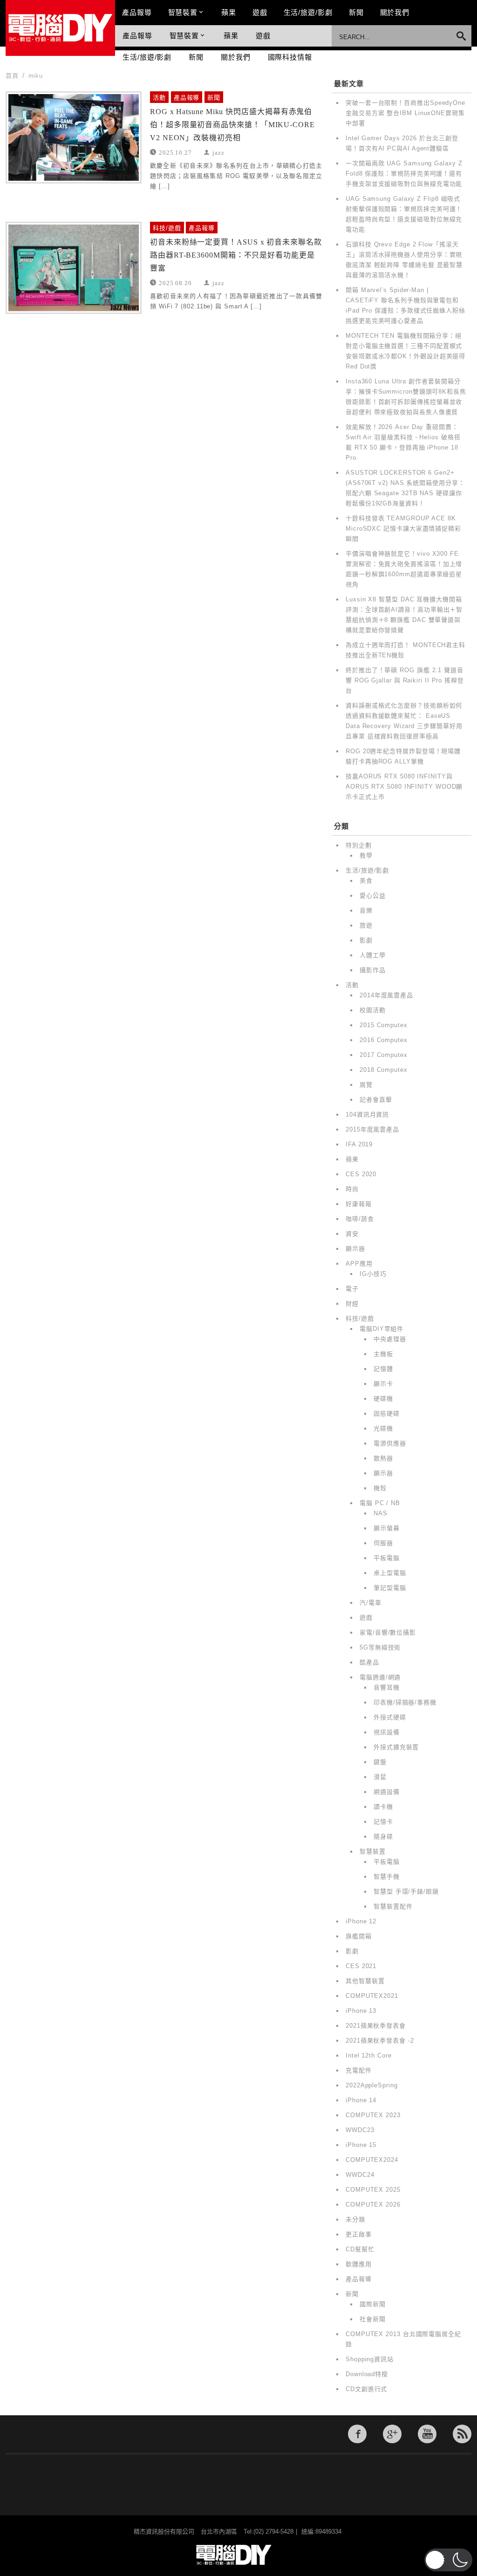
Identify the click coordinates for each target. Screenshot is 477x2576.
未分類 (355, 2219)
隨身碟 (383, 1837)
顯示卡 (383, 1384)
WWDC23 (360, 2130)
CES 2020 (361, 1174)
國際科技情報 (290, 57)
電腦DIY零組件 (382, 1329)
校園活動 (373, 1010)
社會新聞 (373, 2319)
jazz (218, 152)
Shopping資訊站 (370, 2359)
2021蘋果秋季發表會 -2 (380, 2041)
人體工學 (373, 955)
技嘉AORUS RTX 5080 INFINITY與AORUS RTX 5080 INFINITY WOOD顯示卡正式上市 (404, 787)
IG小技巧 (373, 1274)
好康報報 (359, 1204)
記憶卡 (383, 1822)
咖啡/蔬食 (360, 1219)
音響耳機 (387, 1687)
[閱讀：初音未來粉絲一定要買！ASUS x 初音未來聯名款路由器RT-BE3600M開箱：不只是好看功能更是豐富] (74, 268)
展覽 (366, 1085)
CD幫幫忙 (360, 2249)
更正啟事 (359, 2234)
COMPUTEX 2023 (373, 2115)
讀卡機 (383, 1807)
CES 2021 (361, 1966)
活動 (159, 98)
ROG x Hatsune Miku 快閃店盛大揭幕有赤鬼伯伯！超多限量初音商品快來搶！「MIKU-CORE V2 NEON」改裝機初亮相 (232, 125)
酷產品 (369, 1662)
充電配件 (359, 2070)
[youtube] (427, 2434)
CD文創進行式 (366, 2389)
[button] (448, 2560)
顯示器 (355, 1249)
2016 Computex (384, 1040)
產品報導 (137, 12)
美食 (366, 881)
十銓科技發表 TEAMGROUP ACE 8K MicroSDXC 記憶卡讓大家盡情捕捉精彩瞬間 (403, 528)
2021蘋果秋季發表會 (376, 2026)
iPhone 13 (361, 2011)
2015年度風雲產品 (372, 1129)
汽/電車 (371, 1603)
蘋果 (229, 12)
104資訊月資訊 (367, 1114)
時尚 (352, 1189)
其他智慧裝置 (365, 1981)
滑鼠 (380, 1777)
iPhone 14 (361, 2100)
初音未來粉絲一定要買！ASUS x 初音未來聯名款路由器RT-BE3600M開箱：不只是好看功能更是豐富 (236, 255)
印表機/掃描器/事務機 (405, 1702)
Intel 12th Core (369, 2055)
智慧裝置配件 (393, 1906)
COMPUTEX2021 (372, 1996)
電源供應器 (390, 1443)
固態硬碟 (387, 1414)
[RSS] (462, 2434)
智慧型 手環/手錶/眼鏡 (406, 1891)
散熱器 (383, 1458)
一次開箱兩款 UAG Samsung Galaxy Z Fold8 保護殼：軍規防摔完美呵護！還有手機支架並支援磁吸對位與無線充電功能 (404, 174)
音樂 (366, 910)
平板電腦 (387, 1558)
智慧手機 (387, 1877)
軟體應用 (359, 2264)
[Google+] (392, 2434)
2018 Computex (384, 1070)
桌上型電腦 (390, 1573)
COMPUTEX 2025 (373, 2190)
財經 (352, 1304)
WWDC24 (360, 2175)
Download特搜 (367, 2374)
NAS (381, 1513)
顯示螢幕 (387, 1528)
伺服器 (383, 1543)
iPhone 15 (361, 2145)
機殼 (380, 1488)
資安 (352, 1234)
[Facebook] (357, 2434)
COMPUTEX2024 (372, 2160)
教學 (366, 855)
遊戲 (260, 12)
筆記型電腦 (390, 1588)
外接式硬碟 (390, 1717)
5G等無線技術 (380, 1647)
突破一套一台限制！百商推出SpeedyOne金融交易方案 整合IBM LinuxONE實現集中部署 (405, 113)
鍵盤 (380, 1762)
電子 (352, 1289)
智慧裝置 (183, 12)
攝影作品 (373, 970)
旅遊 (366, 925)
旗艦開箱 (359, 1936)
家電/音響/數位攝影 (388, 1632)
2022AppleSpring (372, 2085)
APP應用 (359, 1264)
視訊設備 (387, 1732)
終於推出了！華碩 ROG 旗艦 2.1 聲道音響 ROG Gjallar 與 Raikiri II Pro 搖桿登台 (405, 680)
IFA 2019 (359, 1144)
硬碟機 (383, 1399)
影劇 (366, 940)
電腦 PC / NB (380, 1503)
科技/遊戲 (167, 228)
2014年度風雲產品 (386, 995)
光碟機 (383, 1428)
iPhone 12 (361, 1921)
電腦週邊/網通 (380, 1677)
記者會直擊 (376, 1100)
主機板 (383, 1354)
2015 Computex (384, 1025)
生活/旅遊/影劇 (308, 12)
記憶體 (383, 1369)
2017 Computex (384, 1055)
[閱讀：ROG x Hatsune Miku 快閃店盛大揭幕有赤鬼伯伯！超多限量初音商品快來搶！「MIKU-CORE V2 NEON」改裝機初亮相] (74, 137)
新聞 (356, 12)
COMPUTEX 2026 (373, 2205)
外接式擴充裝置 (396, 1747)
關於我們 (395, 12)
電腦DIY (60, 28)
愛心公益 (373, 896)
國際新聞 (373, 2304)
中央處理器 (390, 1339)
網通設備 (387, 1792)
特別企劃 (359, 845)
